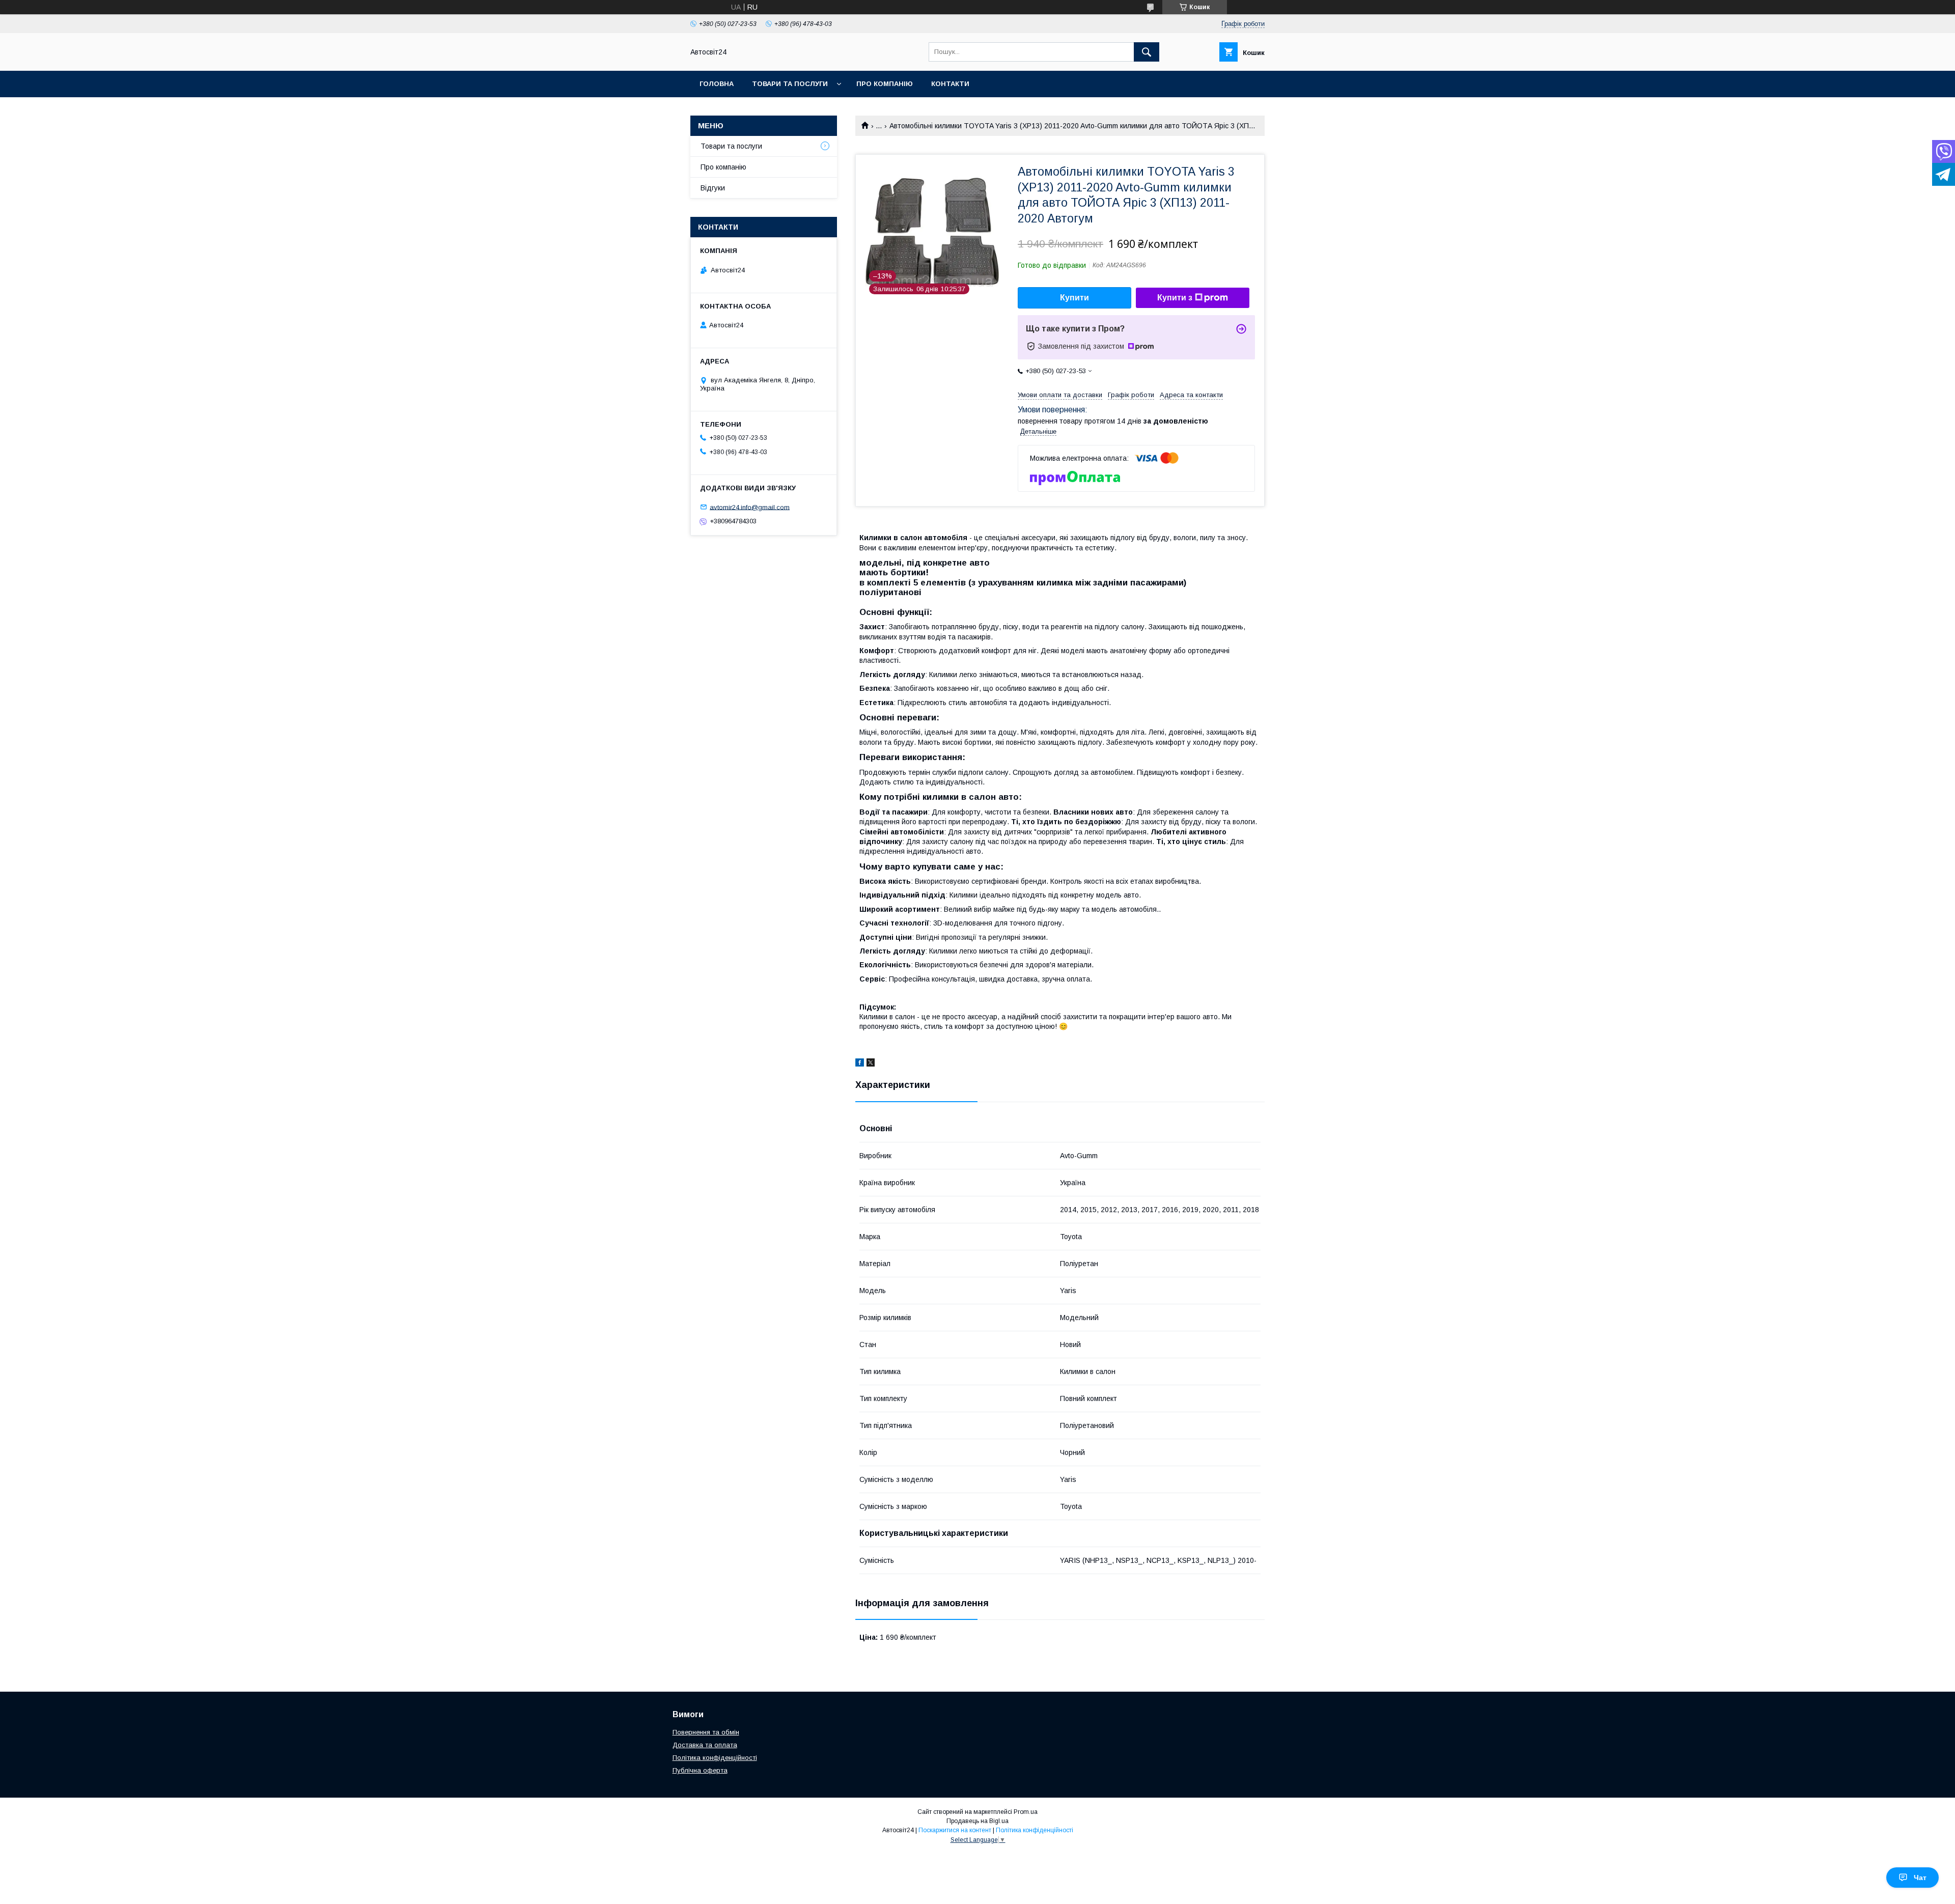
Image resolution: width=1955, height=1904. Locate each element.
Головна (717, 84)
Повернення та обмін (706, 1732)
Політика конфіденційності (715, 1758)
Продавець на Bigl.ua (978, 1821)
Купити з (1175, 298)
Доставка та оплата (705, 1745)
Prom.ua (1026, 1812)
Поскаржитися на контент (955, 1830)
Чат (1920, 1878)
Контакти (950, 84)
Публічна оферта (700, 1770)
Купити (1074, 298)
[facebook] (860, 1064)
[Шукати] (1147, 52)
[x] (871, 1064)
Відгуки (713, 188)
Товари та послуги (790, 84)
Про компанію (885, 84)
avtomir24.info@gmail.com (750, 507)
